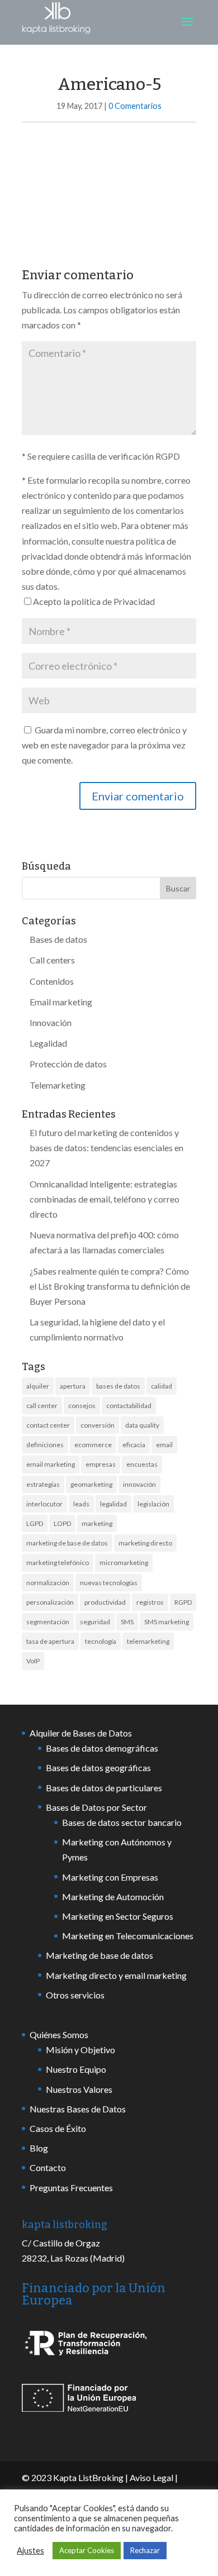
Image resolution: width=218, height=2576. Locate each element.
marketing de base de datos (67, 1543)
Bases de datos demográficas (102, 1748)
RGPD (183, 1602)
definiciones (45, 1445)
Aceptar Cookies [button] (87, 2550)
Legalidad (48, 1043)
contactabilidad (129, 1406)
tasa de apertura (50, 1641)
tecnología (101, 1641)
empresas (101, 1464)
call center (42, 1406)
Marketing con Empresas (110, 1877)
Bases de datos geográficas (98, 1768)
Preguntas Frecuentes (71, 2188)
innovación (139, 1484)
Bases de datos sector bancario (122, 1822)
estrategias (43, 1484)
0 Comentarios (135, 106)
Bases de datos (58, 939)
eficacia (134, 1445)
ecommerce (93, 1445)
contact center (48, 1425)
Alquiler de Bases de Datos (81, 1733)
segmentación (48, 1622)
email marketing (51, 1464)
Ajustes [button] (30, 2551)
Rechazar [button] (145, 2550)
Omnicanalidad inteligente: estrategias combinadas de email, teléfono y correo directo (105, 1199)
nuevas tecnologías (109, 1583)
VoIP (33, 1661)
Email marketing (61, 1002)
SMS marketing (167, 1622)
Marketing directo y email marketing (116, 1975)
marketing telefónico (58, 1563)
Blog (39, 2148)
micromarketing (124, 1563)
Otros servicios (75, 1995)
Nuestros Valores (79, 2089)
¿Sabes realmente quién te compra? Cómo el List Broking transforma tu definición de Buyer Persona (110, 1286)
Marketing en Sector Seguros (118, 1916)
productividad (105, 1602)
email (164, 1445)
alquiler (38, 1386)
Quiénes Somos (59, 2034)
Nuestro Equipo (76, 2069)
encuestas (142, 1464)
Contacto (48, 2167)
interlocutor (44, 1504)
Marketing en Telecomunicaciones (128, 1936)
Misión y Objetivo (80, 2050)
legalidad (113, 1504)
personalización (50, 1602)
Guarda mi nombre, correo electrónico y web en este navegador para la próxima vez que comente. (104, 745)
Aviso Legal (151, 2477)
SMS (127, 1622)
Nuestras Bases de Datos (78, 2109)
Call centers (52, 960)
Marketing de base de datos (99, 1955)
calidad (162, 1386)
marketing (97, 1523)
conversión (98, 1425)
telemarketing (148, 1641)
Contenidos (52, 981)
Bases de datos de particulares (104, 1788)
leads (81, 1504)
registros (150, 1602)
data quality (142, 1425)
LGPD (35, 1523)
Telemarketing (58, 1085)
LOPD (62, 1523)
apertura (73, 1386)
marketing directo (145, 1543)
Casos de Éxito (58, 2128)
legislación (153, 1504)
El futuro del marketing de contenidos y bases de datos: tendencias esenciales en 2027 (106, 1148)
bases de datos (118, 1386)
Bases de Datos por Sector (96, 1807)
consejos (82, 1406)
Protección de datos (68, 1064)
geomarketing (91, 1484)
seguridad (95, 1622)
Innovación (51, 1022)
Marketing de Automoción (113, 1897)
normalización (48, 1583)
